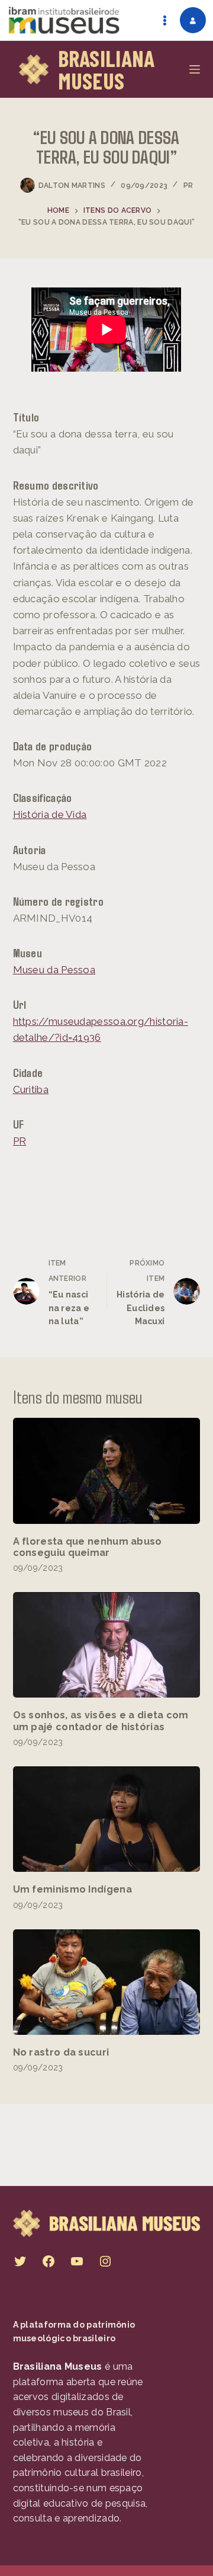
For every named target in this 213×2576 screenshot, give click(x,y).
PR (188, 186)
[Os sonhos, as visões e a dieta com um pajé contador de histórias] (107, 1645)
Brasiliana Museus (106, 69)
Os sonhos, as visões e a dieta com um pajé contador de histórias (101, 1721)
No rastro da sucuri (61, 2052)
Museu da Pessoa (54, 970)
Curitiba (31, 1089)
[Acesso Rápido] (164, 20)
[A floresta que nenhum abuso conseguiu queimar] (107, 1471)
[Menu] (195, 69)
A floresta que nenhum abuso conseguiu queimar (88, 1547)
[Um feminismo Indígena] (107, 1819)
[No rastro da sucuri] (107, 1982)
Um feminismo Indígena (72, 1889)
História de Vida (50, 814)
